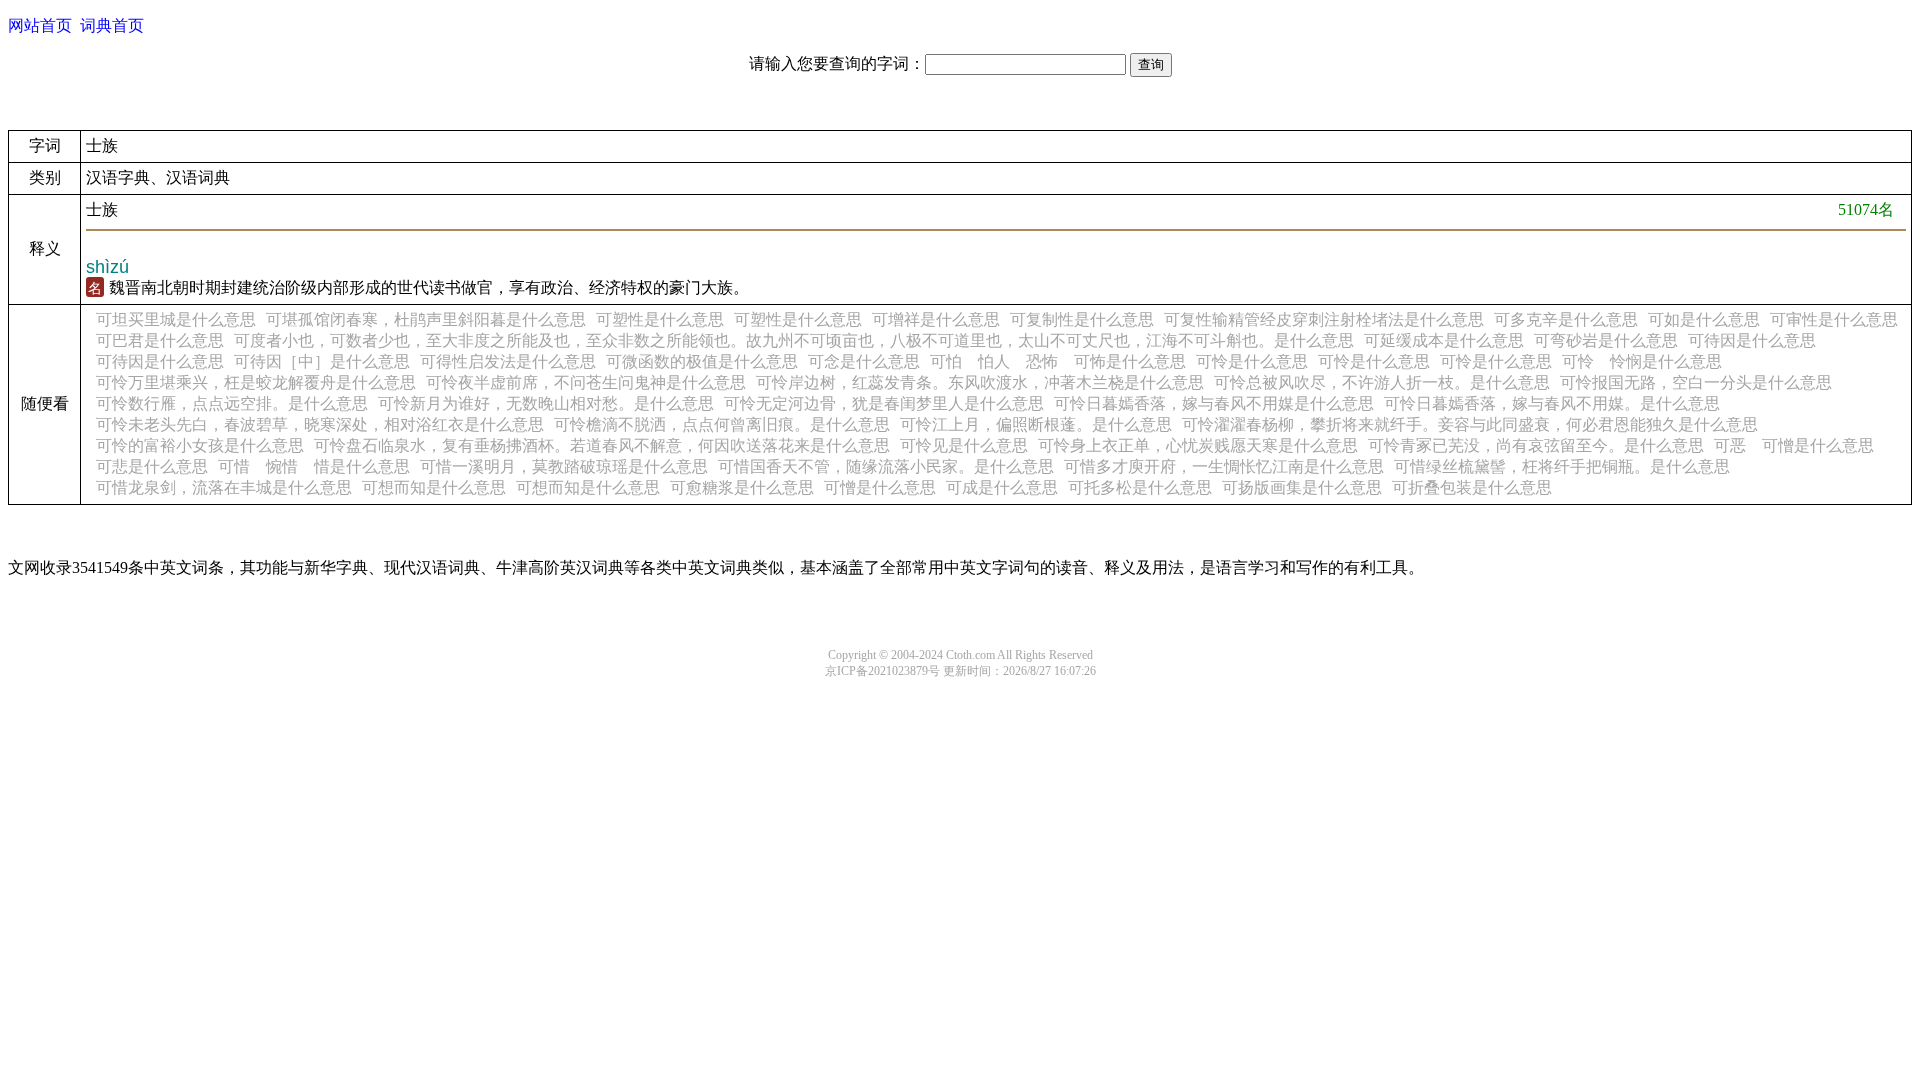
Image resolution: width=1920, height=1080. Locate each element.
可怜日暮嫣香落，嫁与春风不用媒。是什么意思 (1552, 403)
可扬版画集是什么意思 (1302, 487)
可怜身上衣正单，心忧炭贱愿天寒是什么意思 (1198, 445)
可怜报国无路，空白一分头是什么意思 (1696, 382)
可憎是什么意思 (880, 487)
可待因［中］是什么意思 (322, 361)
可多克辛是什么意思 (1566, 319)
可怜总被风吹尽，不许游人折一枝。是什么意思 (1382, 382)
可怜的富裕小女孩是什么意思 (200, 445)
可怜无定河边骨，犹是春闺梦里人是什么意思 (884, 403)
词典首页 (112, 25)
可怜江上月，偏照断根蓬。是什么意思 (1036, 424)
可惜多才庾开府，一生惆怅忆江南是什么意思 (1224, 466)
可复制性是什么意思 (1082, 319)
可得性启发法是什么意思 (508, 361)
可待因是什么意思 (1752, 340)
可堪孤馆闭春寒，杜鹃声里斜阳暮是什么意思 (426, 319)
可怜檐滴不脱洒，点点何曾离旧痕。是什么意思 (722, 424)
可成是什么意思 (1002, 487)
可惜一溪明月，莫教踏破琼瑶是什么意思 (564, 466)
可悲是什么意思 (152, 466)
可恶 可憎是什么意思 (1794, 445)
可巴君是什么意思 (160, 340)
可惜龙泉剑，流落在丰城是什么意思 (224, 487)
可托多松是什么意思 (1140, 487)
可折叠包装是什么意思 (1472, 487)
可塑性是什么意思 (660, 319)
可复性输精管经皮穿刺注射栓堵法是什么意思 (1324, 319)
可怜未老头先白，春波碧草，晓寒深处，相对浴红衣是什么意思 (320, 424)
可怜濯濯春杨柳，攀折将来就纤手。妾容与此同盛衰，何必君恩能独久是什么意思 (1470, 424)
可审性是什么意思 (1834, 319)
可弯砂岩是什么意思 (1606, 340)
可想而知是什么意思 (434, 487)
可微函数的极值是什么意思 (702, 361)
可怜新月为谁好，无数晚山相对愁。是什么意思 (546, 403)
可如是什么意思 (1704, 319)
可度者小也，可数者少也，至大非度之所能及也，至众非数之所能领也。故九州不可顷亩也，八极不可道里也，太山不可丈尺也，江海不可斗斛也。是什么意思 (794, 340)
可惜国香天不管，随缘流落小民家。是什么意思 (886, 466)
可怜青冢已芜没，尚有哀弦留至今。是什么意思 (1536, 445)
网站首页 (40, 25)
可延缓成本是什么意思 (1444, 340)
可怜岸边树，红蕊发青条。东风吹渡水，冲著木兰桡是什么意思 (980, 382)
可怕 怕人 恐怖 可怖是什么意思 (1058, 361)
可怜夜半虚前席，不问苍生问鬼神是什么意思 (586, 382)
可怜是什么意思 (1252, 361)
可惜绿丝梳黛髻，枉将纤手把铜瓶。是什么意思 (1562, 466)
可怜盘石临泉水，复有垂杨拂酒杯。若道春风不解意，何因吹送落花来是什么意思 (602, 445)
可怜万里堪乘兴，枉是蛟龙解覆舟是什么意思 (256, 382)
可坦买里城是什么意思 (176, 319)
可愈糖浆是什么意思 (742, 487)
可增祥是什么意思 (936, 319)
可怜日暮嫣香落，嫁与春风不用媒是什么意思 (1214, 403)
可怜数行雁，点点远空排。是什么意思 (232, 403)
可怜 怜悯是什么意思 (1642, 361)
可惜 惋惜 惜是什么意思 (314, 466)
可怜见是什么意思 (964, 445)
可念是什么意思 (864, 361)
